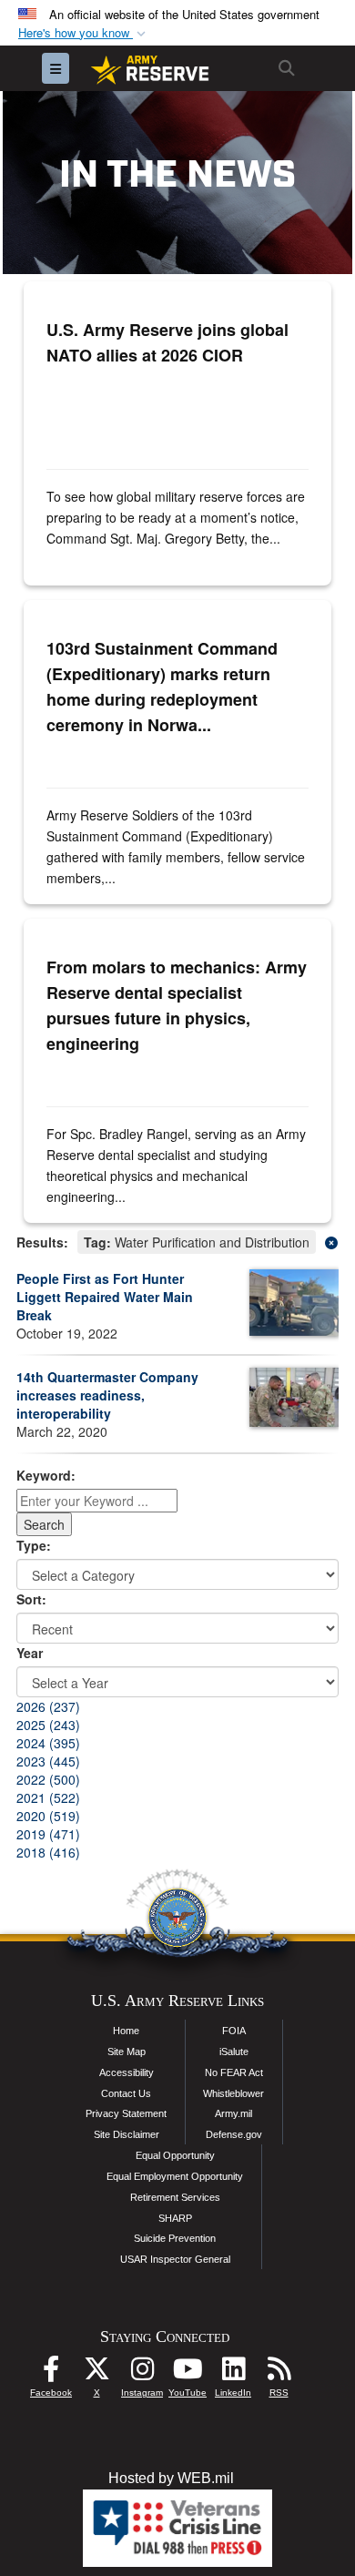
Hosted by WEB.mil (171, 2478)
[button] (84, 33)
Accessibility (127, 2072)
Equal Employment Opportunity (175, 2176)
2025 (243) (48, 1725)
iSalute (234, 2052)
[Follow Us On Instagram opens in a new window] (142, 2373)
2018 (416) (48, 1852)
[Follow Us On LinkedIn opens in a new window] (233, 2373)
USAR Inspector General (175, 2259)
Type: (34, 1545)
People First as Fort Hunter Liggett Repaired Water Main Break (105, 1297)
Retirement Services (175, 2197)
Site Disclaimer (127, 2134)
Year (30, 1653)
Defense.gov (234, 2134)
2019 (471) (48, 1834)
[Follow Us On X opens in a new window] (96, 2373)
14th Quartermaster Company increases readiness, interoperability (107, 1395)
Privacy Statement (126, 2113)
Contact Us (126, 2093)
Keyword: (46, 1475)
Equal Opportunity (175, 2155)
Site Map (127, 2052)
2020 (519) (48, 1816)
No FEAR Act (234, 2072)
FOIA (234, 2031)
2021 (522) (48, 1797)
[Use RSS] (279, 2373)
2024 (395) (48, 1743)
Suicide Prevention (175, 2238)
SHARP (175, 2218)
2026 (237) (48, 1706)
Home (126, 2031)
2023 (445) (48, 1761)
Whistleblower (233, 2093)
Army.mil (233, 2113)
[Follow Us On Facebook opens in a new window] (51, 2373)
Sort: (31, 1599)
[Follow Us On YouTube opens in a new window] (188, 2373)
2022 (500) (48, 1779)
